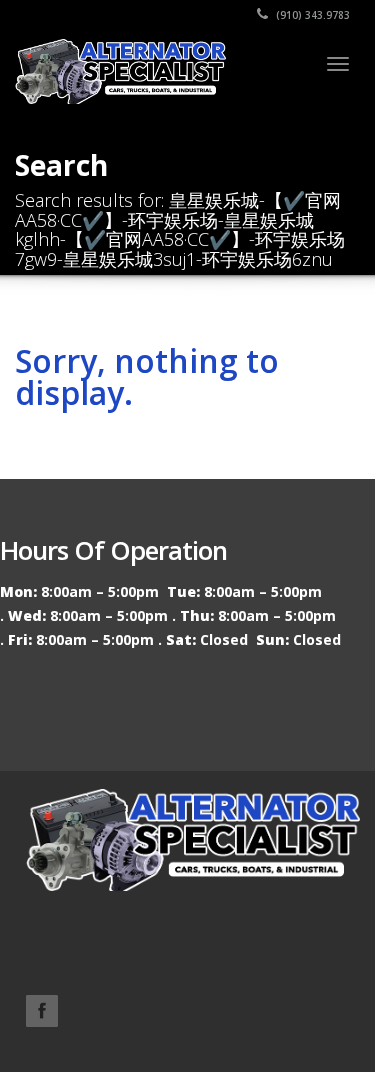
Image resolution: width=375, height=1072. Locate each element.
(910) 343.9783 (311, 15)
